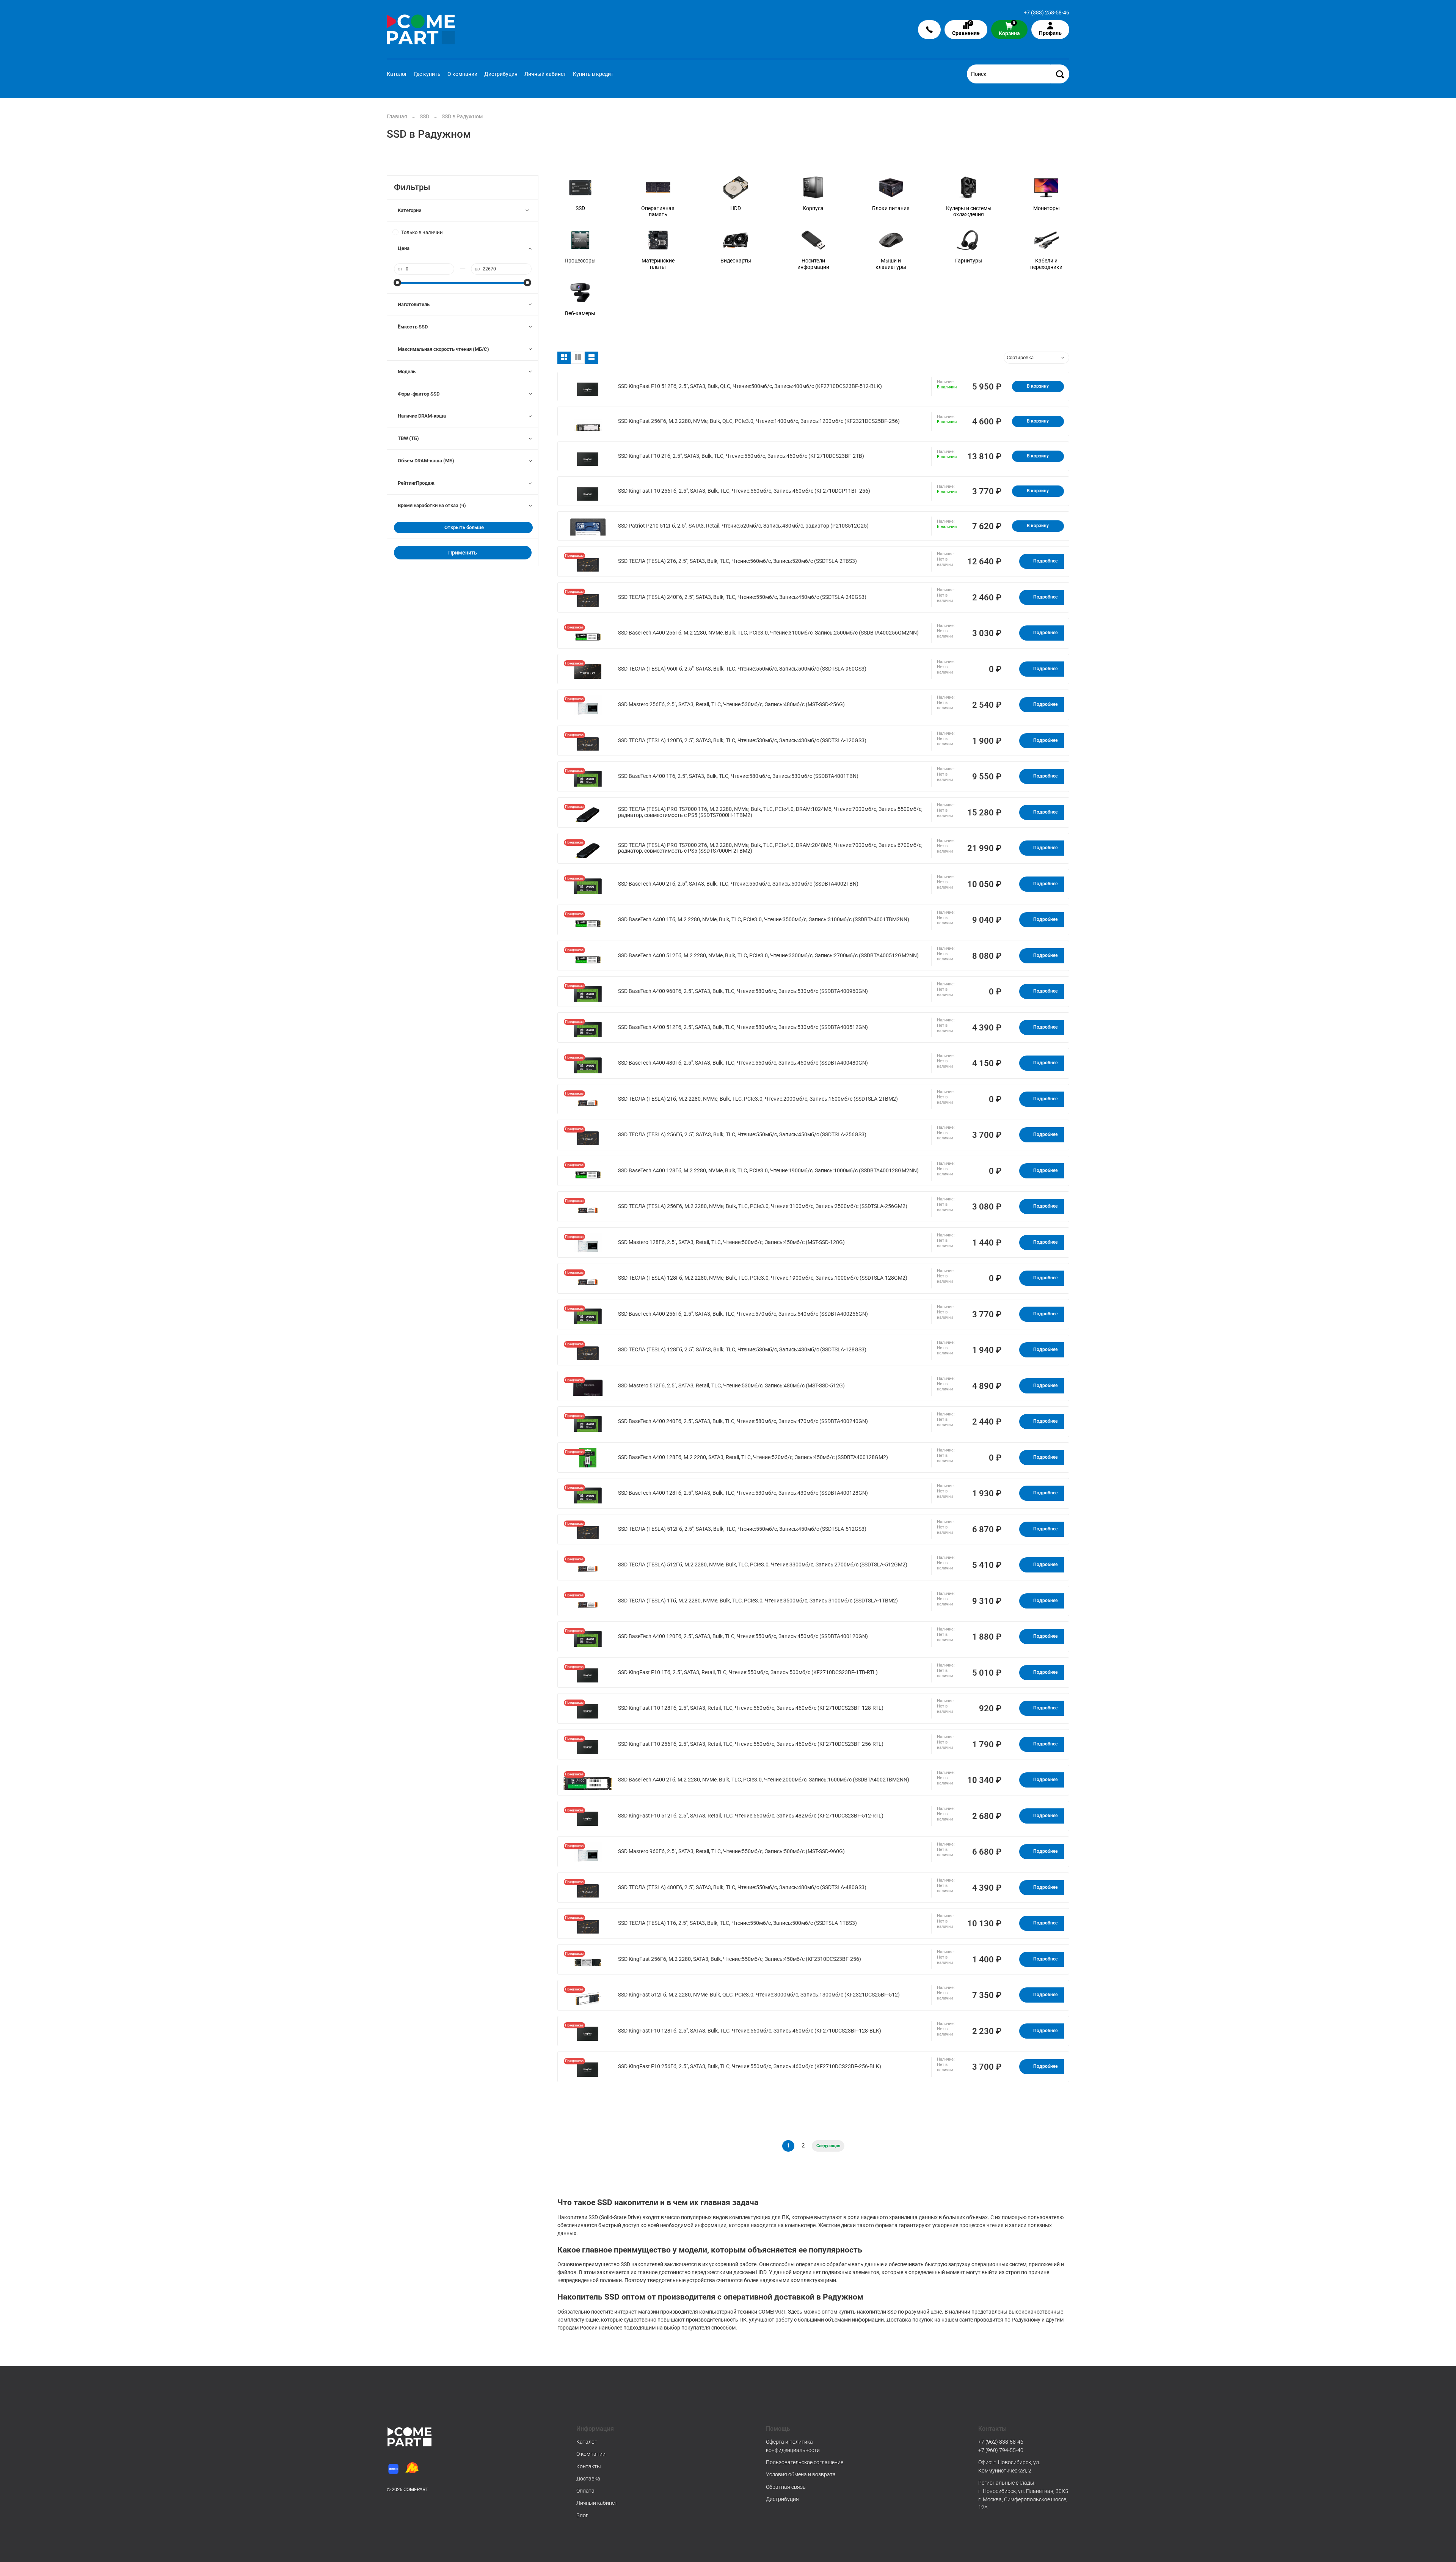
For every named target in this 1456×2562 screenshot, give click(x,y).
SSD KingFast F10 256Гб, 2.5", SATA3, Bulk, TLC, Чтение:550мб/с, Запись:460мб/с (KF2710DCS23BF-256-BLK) (750, 2066)
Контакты (589, 2466)
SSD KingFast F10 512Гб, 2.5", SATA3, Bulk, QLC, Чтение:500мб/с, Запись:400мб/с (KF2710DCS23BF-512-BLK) (750, 386)
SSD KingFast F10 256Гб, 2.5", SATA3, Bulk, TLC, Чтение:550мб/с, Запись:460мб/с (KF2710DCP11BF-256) (744, 491)
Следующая (828, 2146)
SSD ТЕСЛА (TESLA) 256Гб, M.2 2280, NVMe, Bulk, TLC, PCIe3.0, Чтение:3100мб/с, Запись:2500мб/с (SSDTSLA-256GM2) (763, 1206)
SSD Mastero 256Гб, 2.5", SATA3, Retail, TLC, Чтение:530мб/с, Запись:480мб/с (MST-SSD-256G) (731, 705)
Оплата (585, 2491)
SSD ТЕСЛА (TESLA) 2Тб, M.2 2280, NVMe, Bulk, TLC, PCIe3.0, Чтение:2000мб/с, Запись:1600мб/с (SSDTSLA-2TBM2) (758, 1099)
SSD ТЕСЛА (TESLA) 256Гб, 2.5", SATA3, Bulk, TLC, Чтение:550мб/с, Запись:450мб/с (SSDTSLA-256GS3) (742, 1135)
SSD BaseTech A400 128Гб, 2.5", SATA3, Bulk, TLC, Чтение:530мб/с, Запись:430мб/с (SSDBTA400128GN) (743, 1493)
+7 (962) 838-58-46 (1001, 2442)
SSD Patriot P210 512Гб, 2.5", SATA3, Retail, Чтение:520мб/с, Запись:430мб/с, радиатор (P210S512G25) (743, 526)
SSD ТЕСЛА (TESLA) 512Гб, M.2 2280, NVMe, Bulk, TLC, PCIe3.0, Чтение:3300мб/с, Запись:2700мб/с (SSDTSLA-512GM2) (763, 1565)
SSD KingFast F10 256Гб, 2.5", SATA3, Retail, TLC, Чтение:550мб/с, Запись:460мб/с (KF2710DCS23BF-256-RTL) (751, 1744)
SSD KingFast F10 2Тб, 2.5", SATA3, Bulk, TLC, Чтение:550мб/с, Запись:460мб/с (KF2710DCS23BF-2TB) (741, 456)
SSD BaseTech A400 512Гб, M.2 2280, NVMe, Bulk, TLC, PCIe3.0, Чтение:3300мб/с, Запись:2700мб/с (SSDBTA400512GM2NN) (768, 956)
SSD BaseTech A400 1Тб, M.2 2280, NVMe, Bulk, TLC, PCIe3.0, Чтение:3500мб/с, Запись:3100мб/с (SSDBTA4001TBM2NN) (764, 920)
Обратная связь (786, 2487)
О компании (462, 74)
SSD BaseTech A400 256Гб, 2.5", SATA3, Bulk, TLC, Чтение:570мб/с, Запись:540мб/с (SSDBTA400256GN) (743, 1314)
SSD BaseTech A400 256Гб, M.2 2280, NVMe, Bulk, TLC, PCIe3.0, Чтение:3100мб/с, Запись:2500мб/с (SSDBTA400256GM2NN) (768, 633)
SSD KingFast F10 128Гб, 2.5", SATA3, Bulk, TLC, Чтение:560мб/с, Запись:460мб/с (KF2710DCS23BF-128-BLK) (750, 2031)
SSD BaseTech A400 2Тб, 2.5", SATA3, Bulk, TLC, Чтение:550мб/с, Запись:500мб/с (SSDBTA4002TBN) (738, 884)
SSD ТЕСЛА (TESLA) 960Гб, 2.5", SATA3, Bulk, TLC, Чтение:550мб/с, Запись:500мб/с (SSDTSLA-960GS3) (742, 669)
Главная (397, 116)
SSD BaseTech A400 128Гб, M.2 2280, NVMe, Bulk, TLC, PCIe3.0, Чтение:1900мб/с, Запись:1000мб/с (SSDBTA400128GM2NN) (768, 1171)
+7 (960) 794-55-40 (1001, 2450)
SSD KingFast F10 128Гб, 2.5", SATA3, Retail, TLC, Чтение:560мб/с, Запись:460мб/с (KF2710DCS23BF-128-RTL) (751, 1708)
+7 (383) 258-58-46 (1046, 13)
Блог (582, 2515)
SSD (424, 116)
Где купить (427, 74)
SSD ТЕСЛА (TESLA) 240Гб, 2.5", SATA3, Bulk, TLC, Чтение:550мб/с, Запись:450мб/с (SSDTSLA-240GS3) (742, 597)
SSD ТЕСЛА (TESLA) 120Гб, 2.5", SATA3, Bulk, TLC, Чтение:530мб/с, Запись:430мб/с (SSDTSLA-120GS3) (742, 741)
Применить (463, 553)
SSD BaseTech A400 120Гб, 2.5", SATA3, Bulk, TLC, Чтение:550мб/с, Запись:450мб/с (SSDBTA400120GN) (743, 1636)
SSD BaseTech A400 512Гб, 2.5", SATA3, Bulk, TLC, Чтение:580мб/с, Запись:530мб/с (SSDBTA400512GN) (743, 1027)
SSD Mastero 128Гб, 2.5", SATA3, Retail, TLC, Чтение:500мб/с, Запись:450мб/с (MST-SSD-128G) (731, 1242)
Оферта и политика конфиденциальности (793, 2446)
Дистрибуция (501, 74)
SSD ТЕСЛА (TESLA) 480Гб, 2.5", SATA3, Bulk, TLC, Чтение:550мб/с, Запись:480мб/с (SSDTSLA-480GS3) (742, 1887)
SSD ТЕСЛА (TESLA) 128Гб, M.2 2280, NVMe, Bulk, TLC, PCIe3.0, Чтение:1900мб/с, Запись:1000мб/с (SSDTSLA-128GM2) (763, 1278)
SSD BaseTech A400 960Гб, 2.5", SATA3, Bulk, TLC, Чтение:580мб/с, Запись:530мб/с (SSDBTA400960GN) (743, 991)
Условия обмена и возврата (801, 2474)
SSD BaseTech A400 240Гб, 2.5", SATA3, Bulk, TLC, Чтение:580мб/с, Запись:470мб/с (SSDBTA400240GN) (743, 1421)
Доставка (588, 2479)
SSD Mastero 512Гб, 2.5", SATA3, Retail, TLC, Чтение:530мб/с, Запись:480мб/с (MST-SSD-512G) (731, 1386)
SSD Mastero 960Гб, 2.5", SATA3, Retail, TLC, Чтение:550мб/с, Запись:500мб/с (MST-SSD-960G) (731, 1851)
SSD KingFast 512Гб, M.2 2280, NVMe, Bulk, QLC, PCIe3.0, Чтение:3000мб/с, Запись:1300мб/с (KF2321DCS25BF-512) (759, 1995)
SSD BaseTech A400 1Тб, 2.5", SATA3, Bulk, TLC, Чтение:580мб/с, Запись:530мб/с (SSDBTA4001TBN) (738, 776)
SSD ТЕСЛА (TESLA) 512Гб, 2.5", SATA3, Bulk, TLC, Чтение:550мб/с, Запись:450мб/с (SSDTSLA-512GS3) (742, 1529)
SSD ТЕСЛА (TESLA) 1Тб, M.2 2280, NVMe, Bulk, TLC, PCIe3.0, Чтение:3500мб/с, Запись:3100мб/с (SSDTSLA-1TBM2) (758, 1601)
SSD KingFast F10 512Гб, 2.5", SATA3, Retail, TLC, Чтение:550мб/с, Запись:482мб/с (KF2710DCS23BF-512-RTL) (751, 1816)
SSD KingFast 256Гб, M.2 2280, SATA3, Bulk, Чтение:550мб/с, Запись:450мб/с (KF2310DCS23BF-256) (740, 1959)
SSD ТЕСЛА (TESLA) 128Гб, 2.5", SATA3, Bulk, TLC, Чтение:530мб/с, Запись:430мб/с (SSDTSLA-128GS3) (742, 1350)
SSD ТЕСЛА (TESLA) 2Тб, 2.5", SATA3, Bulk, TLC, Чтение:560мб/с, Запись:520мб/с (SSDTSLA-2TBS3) (737, 561)
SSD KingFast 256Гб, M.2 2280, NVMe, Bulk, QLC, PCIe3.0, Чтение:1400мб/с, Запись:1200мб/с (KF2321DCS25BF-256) (759, 421)
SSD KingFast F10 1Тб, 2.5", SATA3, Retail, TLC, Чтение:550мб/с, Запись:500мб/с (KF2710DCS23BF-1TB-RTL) (748, 1672)
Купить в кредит (593, 74)
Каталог (397, 74)
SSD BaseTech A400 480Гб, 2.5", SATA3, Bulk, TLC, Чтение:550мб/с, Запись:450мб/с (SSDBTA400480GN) (743, 1063)
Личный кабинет (545, 74)
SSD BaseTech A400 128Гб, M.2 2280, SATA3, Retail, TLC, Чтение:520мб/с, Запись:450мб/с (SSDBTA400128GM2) (753, 1457)
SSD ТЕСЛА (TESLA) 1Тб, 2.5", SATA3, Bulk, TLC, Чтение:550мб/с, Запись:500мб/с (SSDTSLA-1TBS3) (737, 1923)
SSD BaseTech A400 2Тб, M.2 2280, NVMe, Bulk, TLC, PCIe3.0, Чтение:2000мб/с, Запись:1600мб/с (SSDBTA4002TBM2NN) (764, 1780)
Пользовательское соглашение (805, 2462)
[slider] (398, 283)
